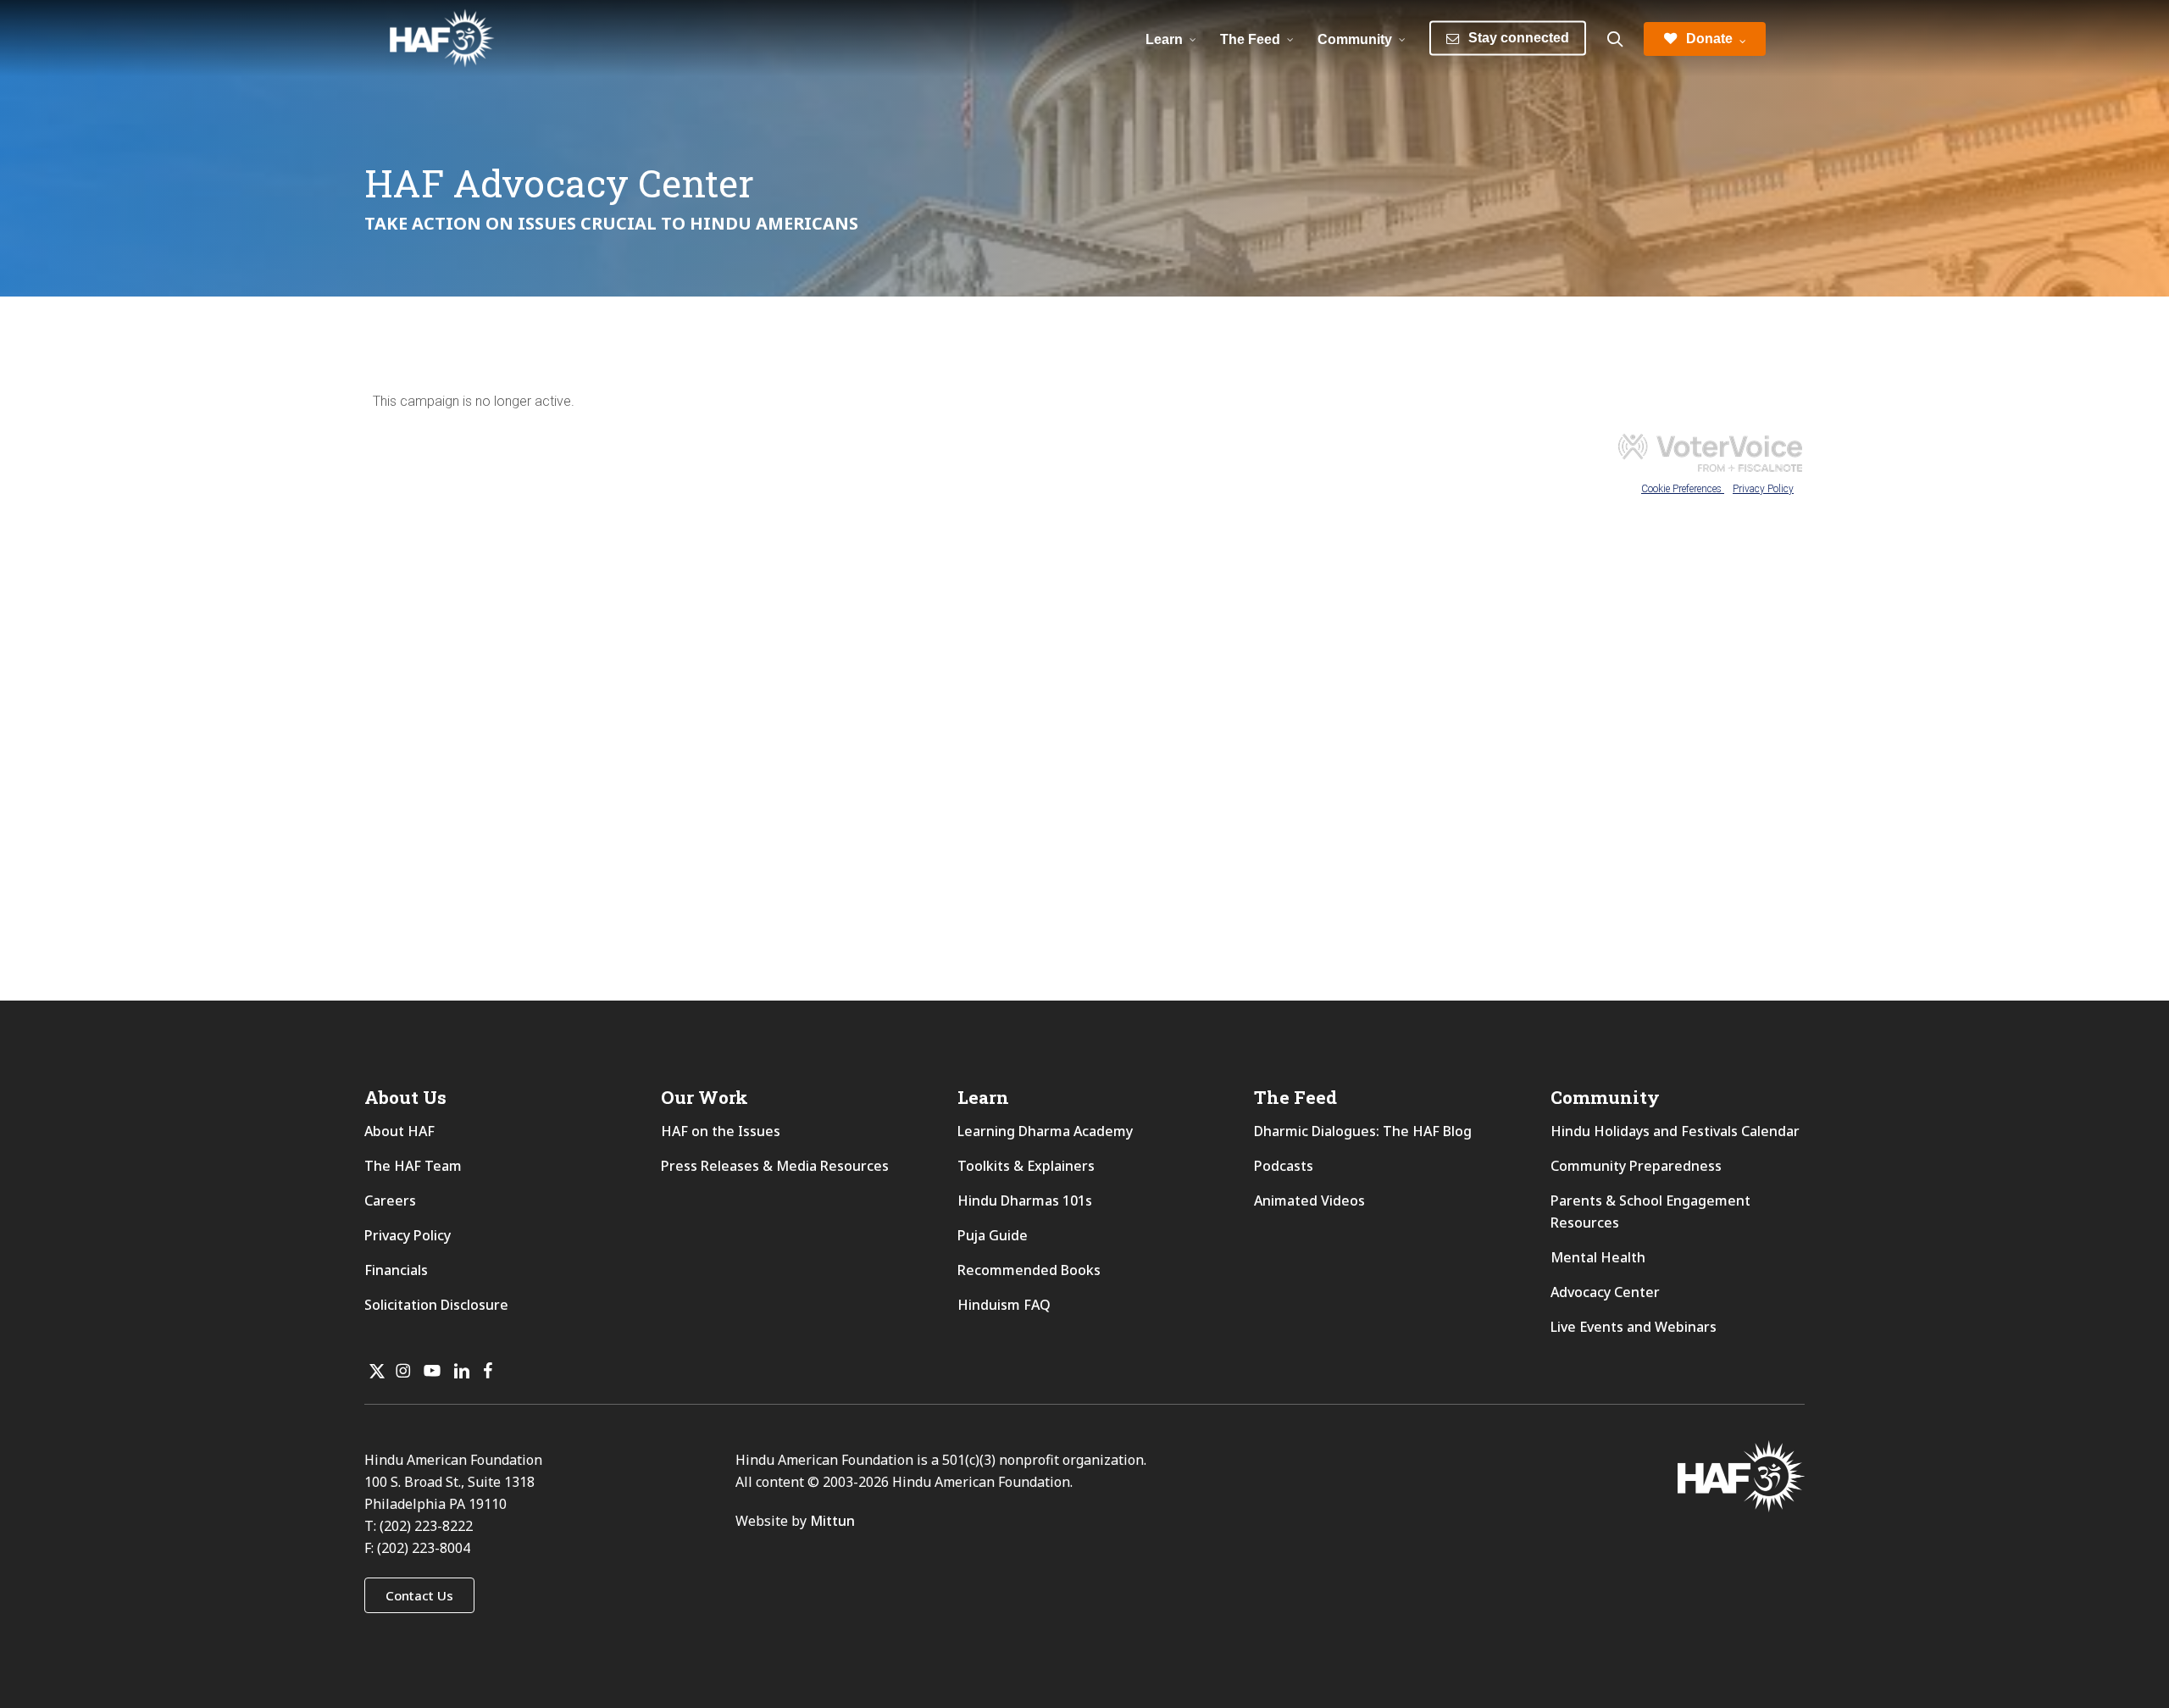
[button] (419, 1595)
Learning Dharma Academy (1047, 1131)
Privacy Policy (408, 1235)
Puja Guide (993, 1235)
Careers (390, 1201)
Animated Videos (1309, 1201)
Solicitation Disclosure (436, 1305)
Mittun (832, 1521)
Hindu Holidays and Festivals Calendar (1675, 1131)
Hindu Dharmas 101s (1025, 1201)
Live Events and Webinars (1634, 1327)
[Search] (1615, 39)
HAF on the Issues (721, 1131)
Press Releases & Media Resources (775, 1166)
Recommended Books (1029, 1270)
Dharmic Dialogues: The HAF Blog (1363, 1131)
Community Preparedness (1636, 1166)
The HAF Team (413, 1166)
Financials (396, 1270)
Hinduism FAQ (1004, 1305)
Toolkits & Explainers (1026, 1166)
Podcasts (1284, 1166)
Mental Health (1598, 1257)
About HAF (399, 1131)
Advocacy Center (1605, 1292)
